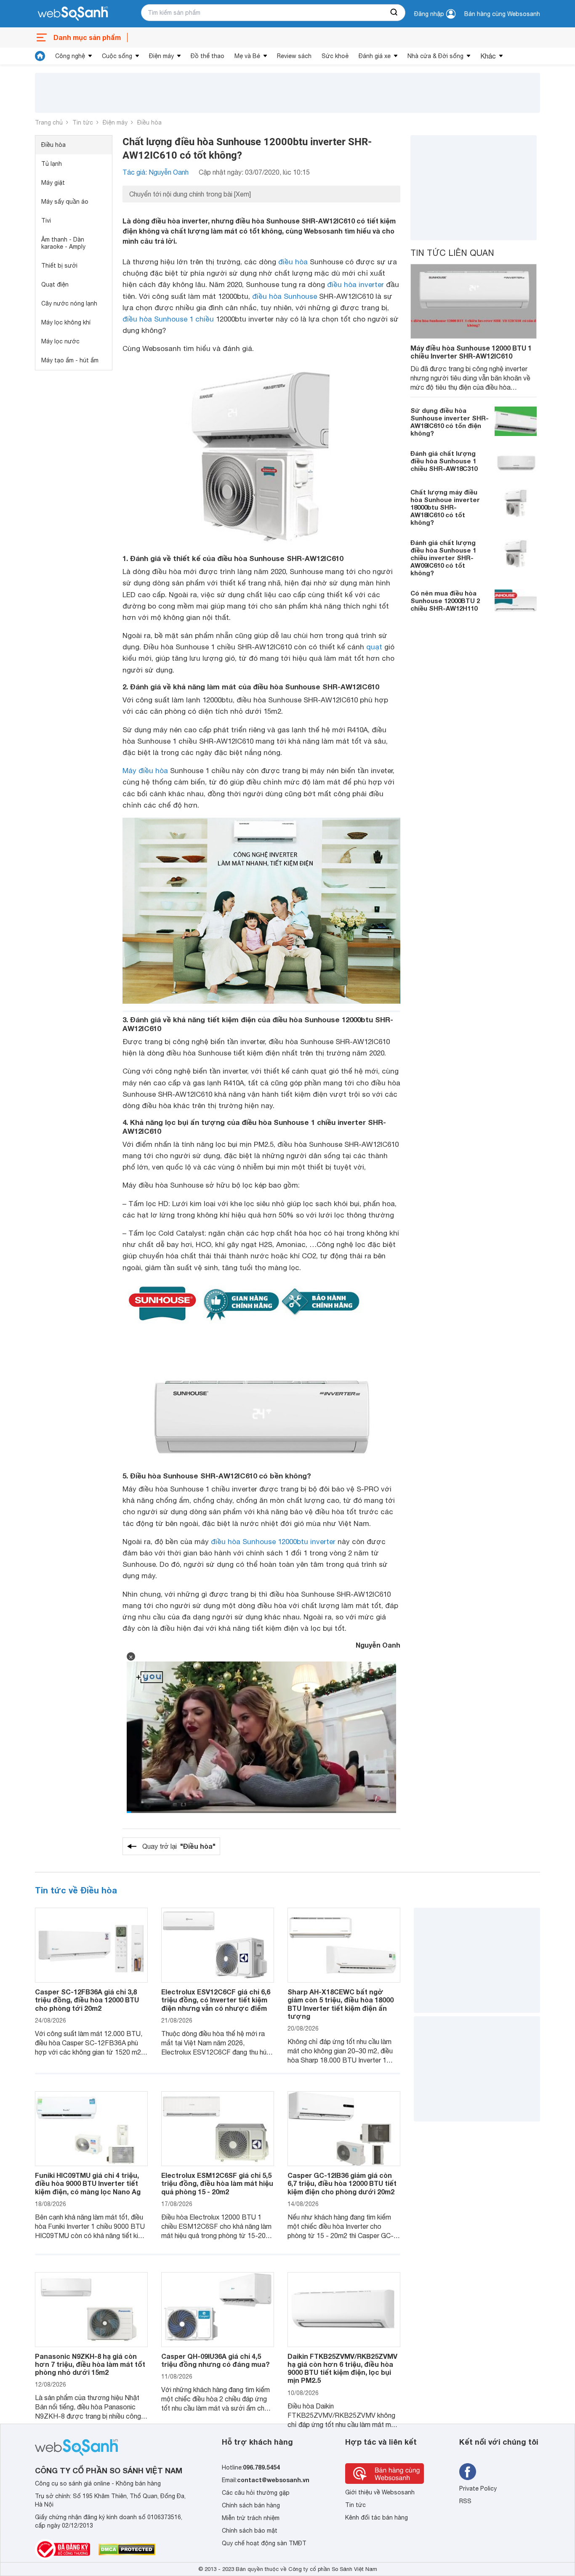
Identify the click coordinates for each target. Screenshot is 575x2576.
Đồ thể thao (208, 56)
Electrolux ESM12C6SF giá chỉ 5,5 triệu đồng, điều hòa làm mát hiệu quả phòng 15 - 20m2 (217, 2183)
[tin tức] (40, 56)
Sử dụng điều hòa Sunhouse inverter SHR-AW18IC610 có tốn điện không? (450, 422)
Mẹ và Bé (247, 56)
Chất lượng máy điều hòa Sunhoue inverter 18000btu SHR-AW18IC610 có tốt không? (445, 507)
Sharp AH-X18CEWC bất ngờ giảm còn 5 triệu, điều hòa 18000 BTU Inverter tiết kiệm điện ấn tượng (341, 2004)
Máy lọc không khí (66, 322)
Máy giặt (53, 183)
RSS (465, 2501)
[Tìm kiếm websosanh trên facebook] (468, 2472)
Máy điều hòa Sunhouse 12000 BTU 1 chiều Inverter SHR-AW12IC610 (471, 352)
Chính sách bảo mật (250, 2531)
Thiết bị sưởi (59, 266)
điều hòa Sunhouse (285, 296)
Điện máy (161, 56)
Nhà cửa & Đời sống (435, 56)
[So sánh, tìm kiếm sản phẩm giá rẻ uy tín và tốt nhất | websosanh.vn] (73, 14)
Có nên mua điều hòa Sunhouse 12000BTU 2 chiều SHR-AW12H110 (445, 601)
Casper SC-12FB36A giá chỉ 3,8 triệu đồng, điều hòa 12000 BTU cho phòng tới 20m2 (87, 2000)
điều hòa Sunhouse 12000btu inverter (273, 1542)
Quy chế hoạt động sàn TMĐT (264, 2543)
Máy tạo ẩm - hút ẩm (70, 360)
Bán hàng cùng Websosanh (502, 14)
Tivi (46, 221)
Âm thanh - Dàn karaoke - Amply (63, 243)
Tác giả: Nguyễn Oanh (156, 172)
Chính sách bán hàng (251, 2505)
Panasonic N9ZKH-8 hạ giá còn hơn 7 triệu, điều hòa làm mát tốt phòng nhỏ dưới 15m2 (90, 2364)
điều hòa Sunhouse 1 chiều (168, 319)
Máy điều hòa (145, 771)
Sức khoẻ (335, 56)
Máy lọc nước (60, 341)
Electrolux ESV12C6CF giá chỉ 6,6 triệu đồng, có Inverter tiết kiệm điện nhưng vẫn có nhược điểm (216, 2000)
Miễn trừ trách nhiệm (251, 2518)
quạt (374, 647)
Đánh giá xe (375, 56)
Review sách (294, 56)
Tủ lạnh (52, 164)
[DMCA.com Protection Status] (127, 2549)
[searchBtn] (394, 13)
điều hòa (293, 262)
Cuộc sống (117, 56)
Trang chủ (49, 122)
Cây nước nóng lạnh (69, 303)
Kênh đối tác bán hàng (377, 2518)
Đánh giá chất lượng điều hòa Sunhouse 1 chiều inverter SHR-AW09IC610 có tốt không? (443, 558)
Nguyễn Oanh (378, 1645)
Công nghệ (70, 56)
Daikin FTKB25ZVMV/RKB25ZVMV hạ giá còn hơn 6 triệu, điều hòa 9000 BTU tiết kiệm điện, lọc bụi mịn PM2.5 (342, 2368)
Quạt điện (55, 284)
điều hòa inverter (355, 284)
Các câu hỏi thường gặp (256, 2493)
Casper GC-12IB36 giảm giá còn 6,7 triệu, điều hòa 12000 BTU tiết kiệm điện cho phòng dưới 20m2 (342, 2183)
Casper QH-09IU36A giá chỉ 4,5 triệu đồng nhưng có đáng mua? (216, 2360)
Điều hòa (149, 122)
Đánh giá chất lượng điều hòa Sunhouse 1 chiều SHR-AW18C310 (444, 461)
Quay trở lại (179, 1846)
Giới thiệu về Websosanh (380, 2492)
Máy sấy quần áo (65, 202)
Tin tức (83, 122)
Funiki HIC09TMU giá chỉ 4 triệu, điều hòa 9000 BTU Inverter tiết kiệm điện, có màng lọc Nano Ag (88, 2183)
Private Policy (478, 2488)
